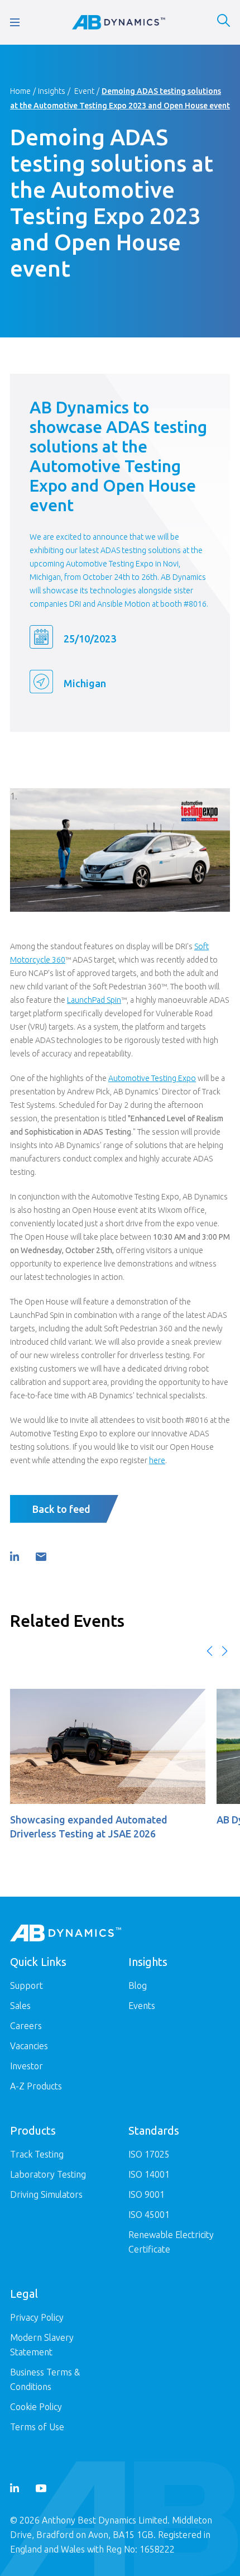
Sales (20, 2006)
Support (27, 1985)
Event (84, 91)
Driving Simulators (46, 2194)
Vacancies (29, 2046)
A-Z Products (36, 2086)
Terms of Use (37, 2427)
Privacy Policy (37, 2317)
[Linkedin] (15, 1556)
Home (20, 91)
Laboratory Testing (48, 2174)
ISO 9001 (147, 2194)
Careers (26, 2026)
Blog (138, 1985)
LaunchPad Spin (94, 1000)
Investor (27, 2066)
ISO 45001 (149, 2215)
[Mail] (41, 1557)
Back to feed (61, 1509)
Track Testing (37, 2154)
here (157, 1460)
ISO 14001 (149, 2174)
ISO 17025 (149, 2154)
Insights (52, 91)
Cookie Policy (36, 2407)
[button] (210, 1651)
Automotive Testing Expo (152, 1078)
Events (142, 2006)
